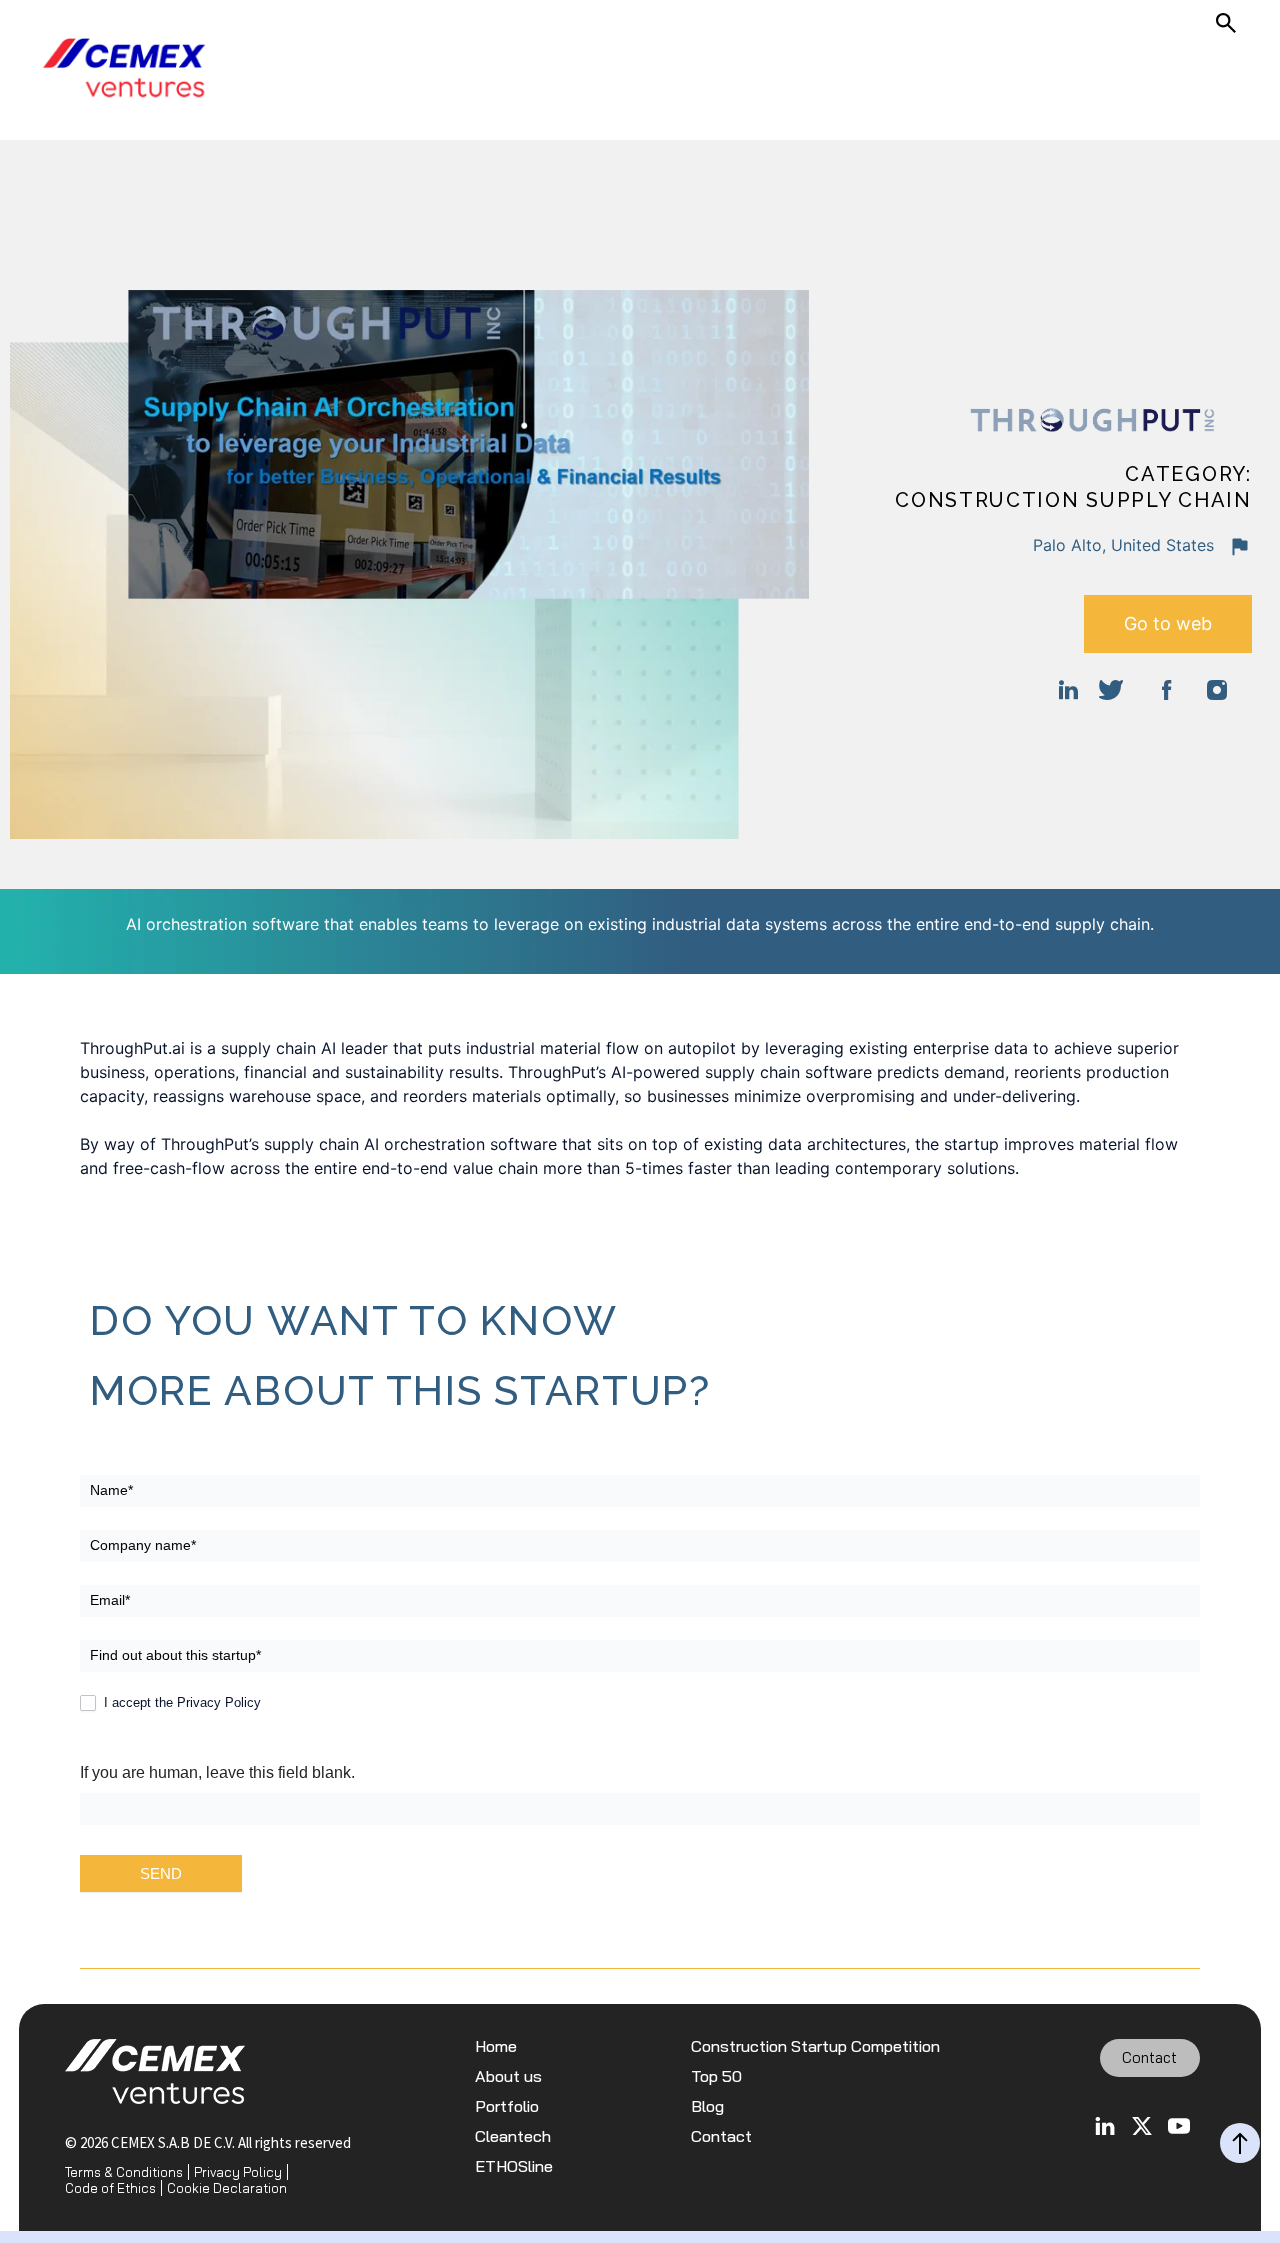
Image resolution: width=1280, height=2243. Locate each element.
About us (508, 2076)
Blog (707, 2106)
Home (496, 2046)
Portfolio (507, 2106)
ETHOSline (514, 2166)
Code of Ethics (110, 2188)
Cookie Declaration (227, 2188)
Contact (721, 2136)
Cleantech (513, 2136)
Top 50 (716, 2076)
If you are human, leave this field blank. (217, 1772)
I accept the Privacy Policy (180, 1702)
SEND (161, 1873)
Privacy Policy (238, 2172)
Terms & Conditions (124, 2172)
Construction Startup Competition (815, 2046)
